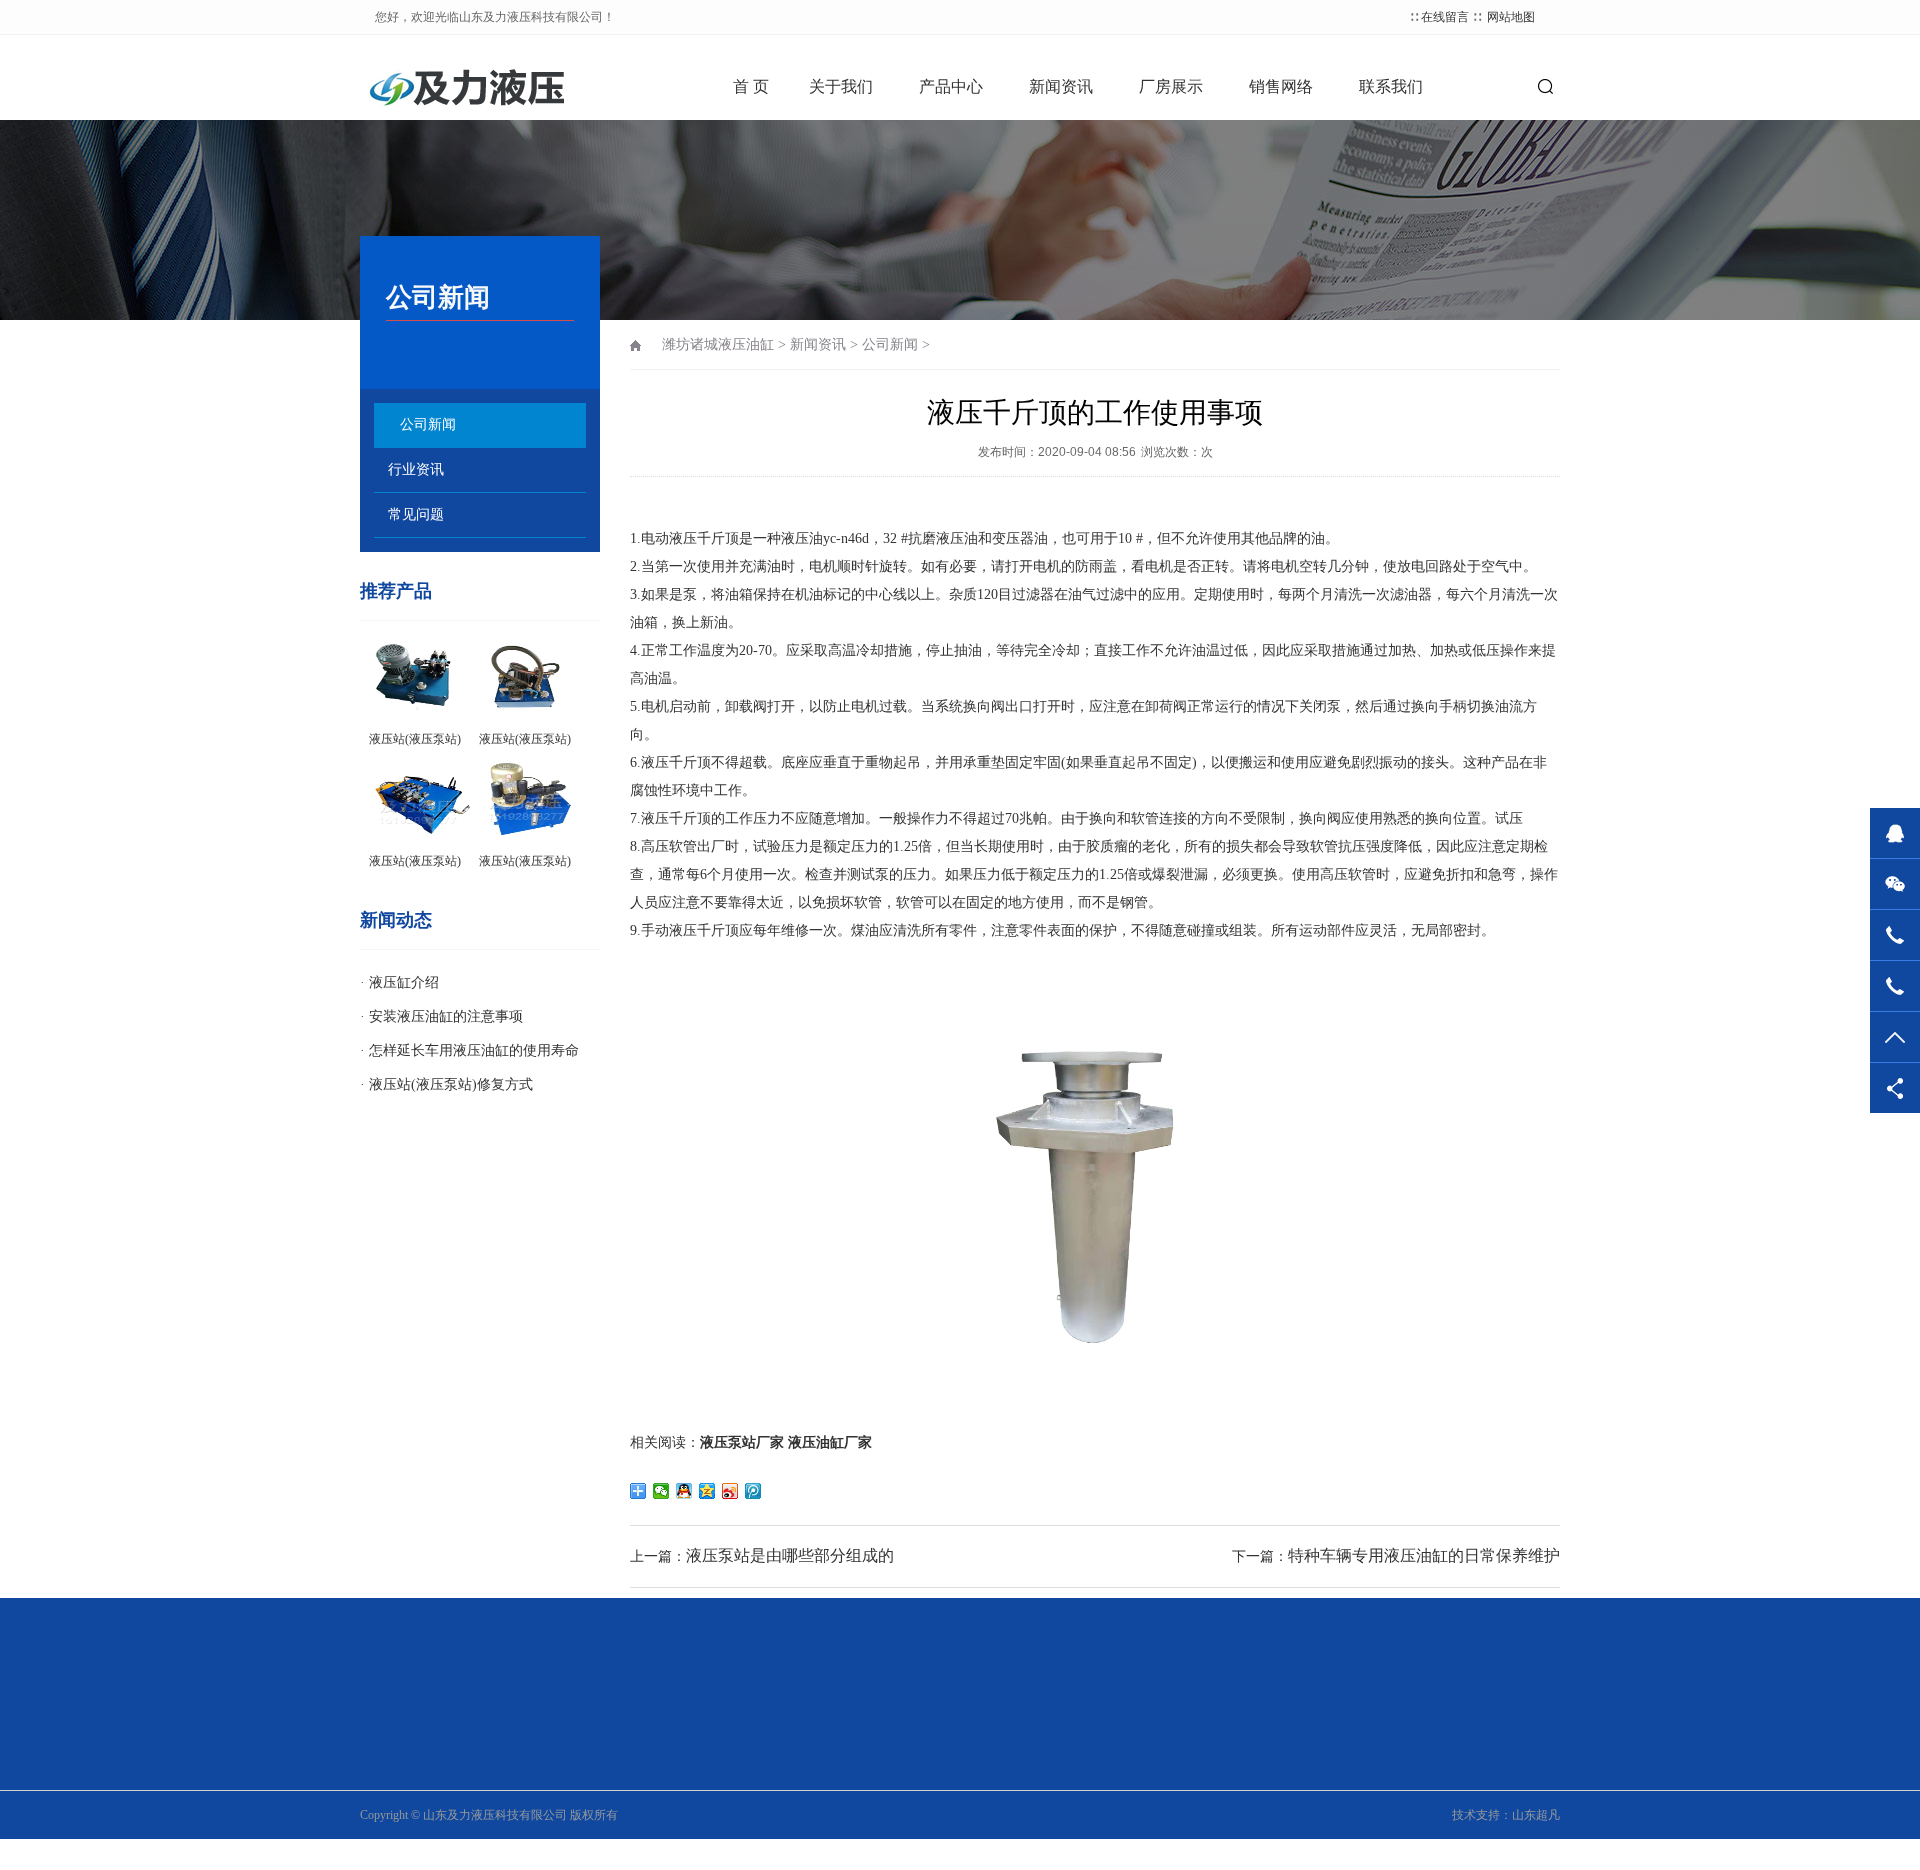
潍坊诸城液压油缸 (718, 344)
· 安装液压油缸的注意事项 (441, 1016)
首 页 (751, 86)
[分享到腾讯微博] (753, 1491)
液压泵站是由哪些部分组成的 (790, 1555)
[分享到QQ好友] (684, 1491)
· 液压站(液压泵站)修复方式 (446, 1084)
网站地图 (1511, 17)
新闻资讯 (1061, 86)
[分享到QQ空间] (707, 1491)
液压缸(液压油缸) (596, 1817)
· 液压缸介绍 (399, 982)
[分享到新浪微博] (730, 1491)
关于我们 (841, 86)
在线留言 (1445, 17)
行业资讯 (416, 469)
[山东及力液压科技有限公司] (480, 85)
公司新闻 (428, 424)
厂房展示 (1171, 86)
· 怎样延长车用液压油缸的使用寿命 (469, 1050)
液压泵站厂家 (742, 1442)
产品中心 (951, 86)
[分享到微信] (661, 1491)
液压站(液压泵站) (596, 1789)
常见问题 (416, 514)
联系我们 (1391, 86)
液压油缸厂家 (830, 1442)
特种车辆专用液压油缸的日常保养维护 (1424, 1555)
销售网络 (1281, 86)
